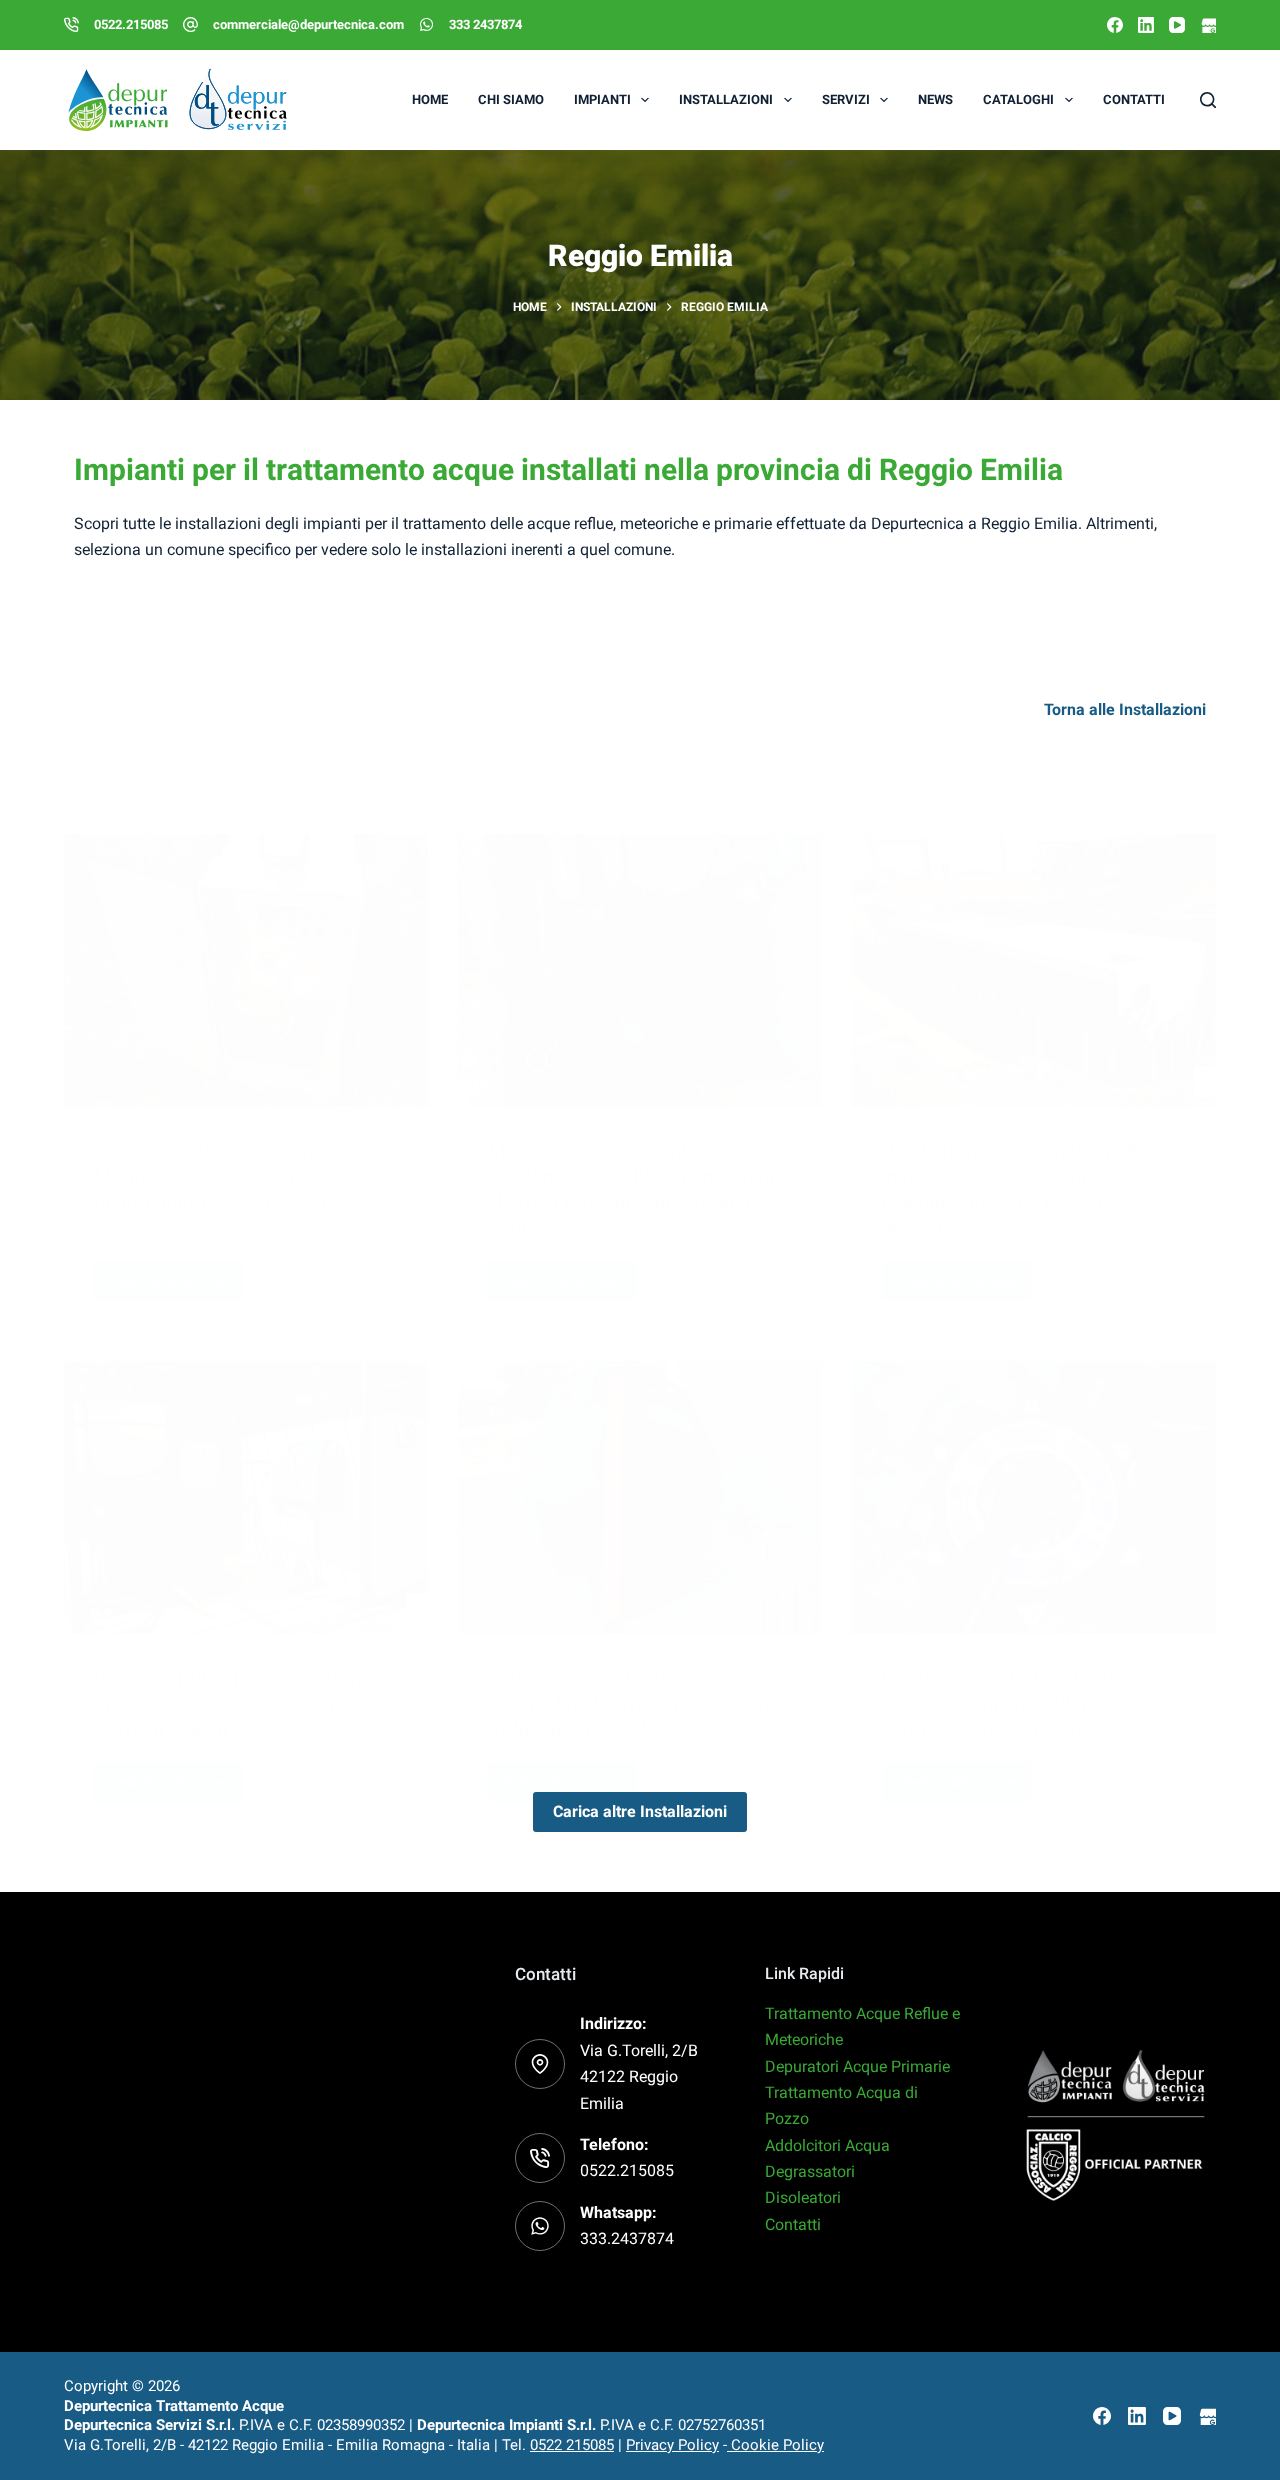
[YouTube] (1177, 25)
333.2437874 (627, 2238)
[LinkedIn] (1146, 25)
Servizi (846, 99)
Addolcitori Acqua (827, 2145)
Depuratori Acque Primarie (857, 2066)
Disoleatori (803, 2197)
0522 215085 (572, 2445)
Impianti (602, 99)
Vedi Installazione (176, 1275)
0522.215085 (131, 24)
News (935, 99)
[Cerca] (1208, 100)
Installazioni (726, 99)
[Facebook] (1115, 25)
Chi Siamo (511, 99)
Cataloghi (1018, 99)
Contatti (1134, 99)
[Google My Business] (1208, 25)
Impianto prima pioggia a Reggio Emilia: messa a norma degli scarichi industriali (238, 1703)
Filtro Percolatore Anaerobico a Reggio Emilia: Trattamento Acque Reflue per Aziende (639, 1703)
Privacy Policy (672, 2445)
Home (430, 99)
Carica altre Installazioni (640, 1811)
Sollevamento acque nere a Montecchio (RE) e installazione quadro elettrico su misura (235, 1176)
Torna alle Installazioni (1125, 709)
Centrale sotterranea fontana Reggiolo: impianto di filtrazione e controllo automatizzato (1031, 1703)
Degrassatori (810, 2171)
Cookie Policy (775, 2445)
